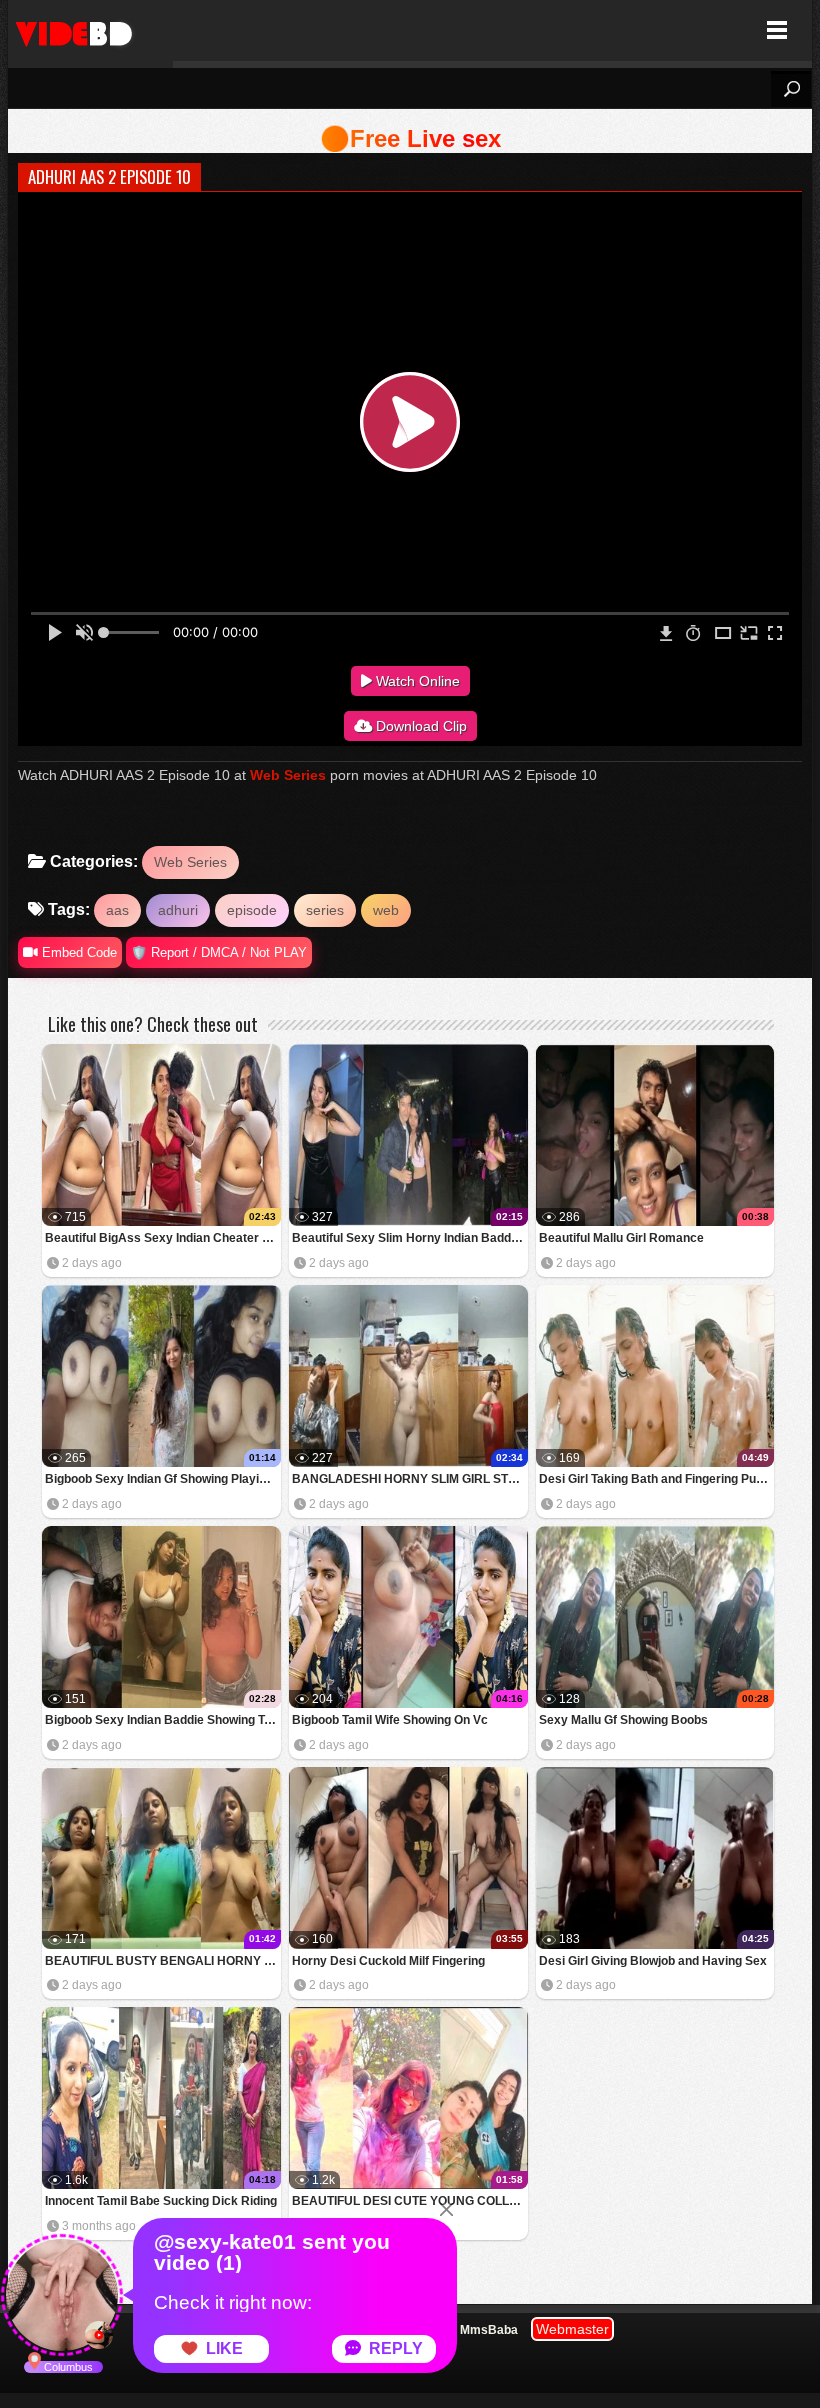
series (325, 910)
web (386, 910)
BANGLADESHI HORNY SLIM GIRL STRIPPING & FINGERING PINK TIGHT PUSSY (410, 1479)
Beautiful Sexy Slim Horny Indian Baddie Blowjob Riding (410, 1238)
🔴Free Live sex (410, 138)
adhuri (178, 910)
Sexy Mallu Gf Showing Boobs (623, 1720)
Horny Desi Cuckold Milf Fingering (388, 1961)
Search (791, 89)
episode (252, 910)
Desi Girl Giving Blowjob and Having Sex (653, 1961)
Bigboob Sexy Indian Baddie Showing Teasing (163, 1720)
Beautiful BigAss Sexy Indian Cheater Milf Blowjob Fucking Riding (163, 1238)
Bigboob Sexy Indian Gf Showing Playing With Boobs (163, 1479)
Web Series (288, 775)
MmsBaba (489, 2330)
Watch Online (416, 681)
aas (117, 910)
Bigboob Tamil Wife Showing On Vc (390, 1720)
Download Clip (419, 726)
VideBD (90, 30)
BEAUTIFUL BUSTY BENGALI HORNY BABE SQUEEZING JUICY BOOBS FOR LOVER (163, 1961)
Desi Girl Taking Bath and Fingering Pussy (657, 1479)
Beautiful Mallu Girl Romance (621, 1238)
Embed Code (77, 952)
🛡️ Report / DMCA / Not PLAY (219, 952)
